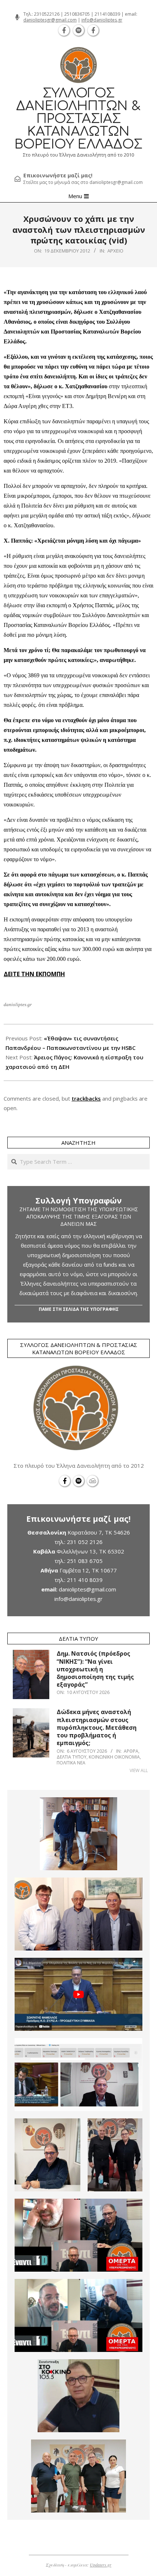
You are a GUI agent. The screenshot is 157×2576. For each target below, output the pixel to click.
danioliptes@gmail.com (87, 1589)
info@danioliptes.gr (102, 20)
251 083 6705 (85, 1561)
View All (139, 1770)
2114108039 (107, 14)
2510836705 (77, 14)
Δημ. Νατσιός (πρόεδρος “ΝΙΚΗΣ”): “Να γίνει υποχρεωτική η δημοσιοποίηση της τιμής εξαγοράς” (95, 1669)
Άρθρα (131, 1751)
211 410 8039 (85, 1580)
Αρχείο (115, 251)
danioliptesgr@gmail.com (50, 20)
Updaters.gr (101, 2565)
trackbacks (86, 1098)
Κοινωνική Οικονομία (114, 1757)
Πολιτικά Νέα (71, 1763)
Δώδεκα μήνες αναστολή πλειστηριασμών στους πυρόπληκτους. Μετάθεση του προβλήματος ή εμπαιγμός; (97, 1727)
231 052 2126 (85, 1542)
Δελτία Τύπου (72, 1757)
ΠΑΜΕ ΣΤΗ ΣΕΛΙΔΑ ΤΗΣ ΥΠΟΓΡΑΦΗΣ (79, 1309)
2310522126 (47, 14)
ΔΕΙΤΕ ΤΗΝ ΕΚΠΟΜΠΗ (34, 974)
